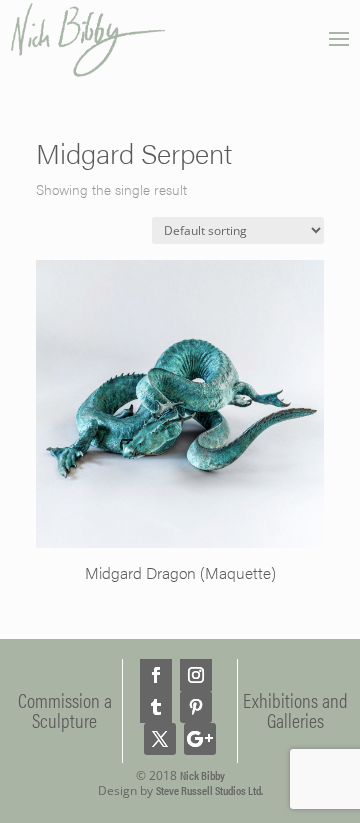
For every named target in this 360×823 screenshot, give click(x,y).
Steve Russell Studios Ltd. (209, 790)
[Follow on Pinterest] (196, 707)
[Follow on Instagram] (196, 675)
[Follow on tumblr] (156, 707)
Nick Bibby (202, 775)
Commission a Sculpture (65, 709)
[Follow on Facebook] (156, 675)
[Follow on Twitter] (160, 739)
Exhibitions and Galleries (295, 709)
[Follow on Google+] (200, 739)
